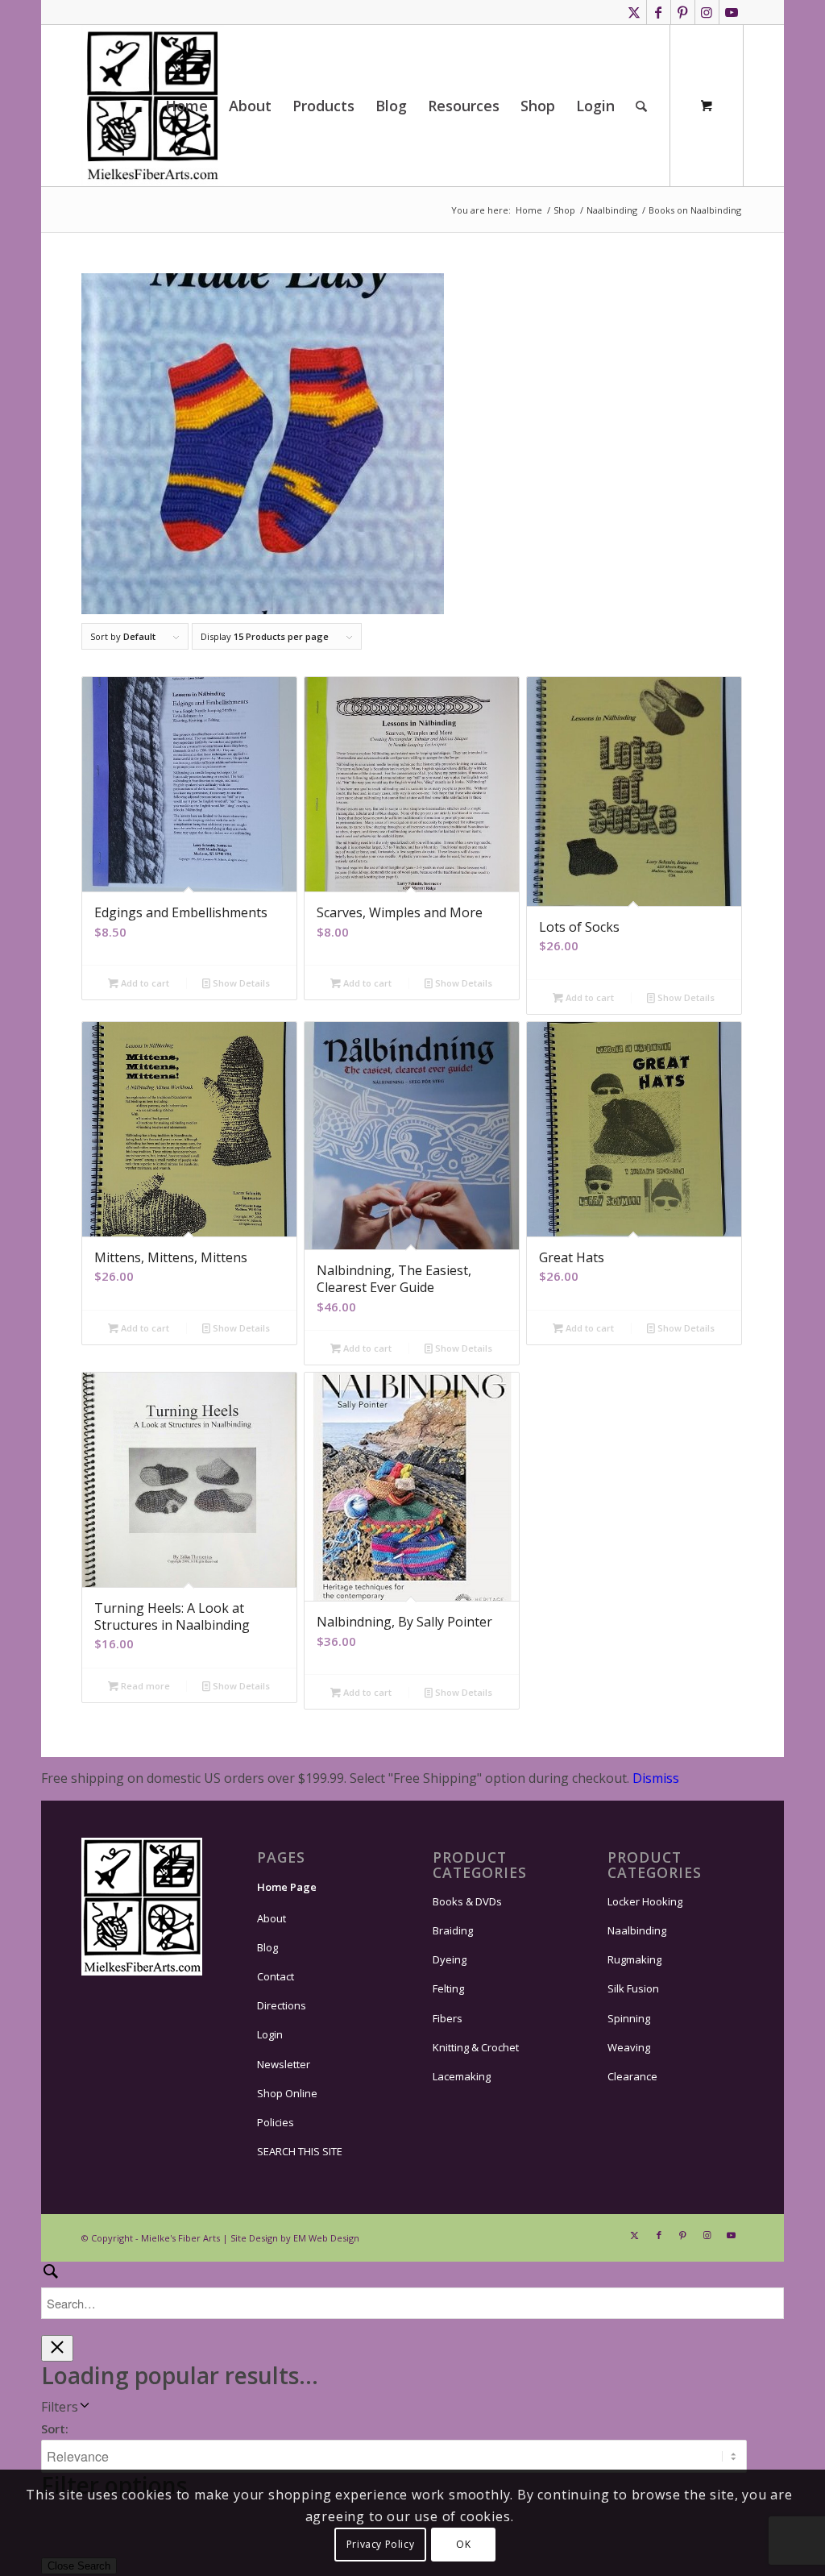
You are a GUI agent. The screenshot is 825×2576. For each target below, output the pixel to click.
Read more (144, 1686)
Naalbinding (637, 1930)
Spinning (629, 2018)
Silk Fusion (633, 1988)
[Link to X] (634, 12)
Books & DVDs (467, 1901)
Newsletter (284, 2064)
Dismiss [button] (656, 1778)
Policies (276, 2122)
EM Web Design (326, 2238)
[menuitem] (187, 106)
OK (463, 2544)
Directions (282, 2005)
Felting (448, 1988)
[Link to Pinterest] (683, 12)
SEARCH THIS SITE (300, 2151)
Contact (276, 1976)
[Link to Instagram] (707, 12)
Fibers (448, 2018)
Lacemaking (462, 2076)
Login (270, 2034)
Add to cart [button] (144, 983)
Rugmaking (634, 1959)
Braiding (453, 1930)
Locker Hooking (645, 1901)
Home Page (287, 1887)
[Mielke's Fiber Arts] (153, 106)
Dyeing (450, 1959)
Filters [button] (60, 2407)
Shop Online (287, 2093)
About (272, 1918)
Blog (267, 1947)
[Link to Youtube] (732, 12)
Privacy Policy (380, 2544)
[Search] (641, 106)
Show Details (240, 983)
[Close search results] (57, 2348)
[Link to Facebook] (659, 12)
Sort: (55, 2429)
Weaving (629, 2047)
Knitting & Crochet (476, 2047)
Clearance (632, 2076)
